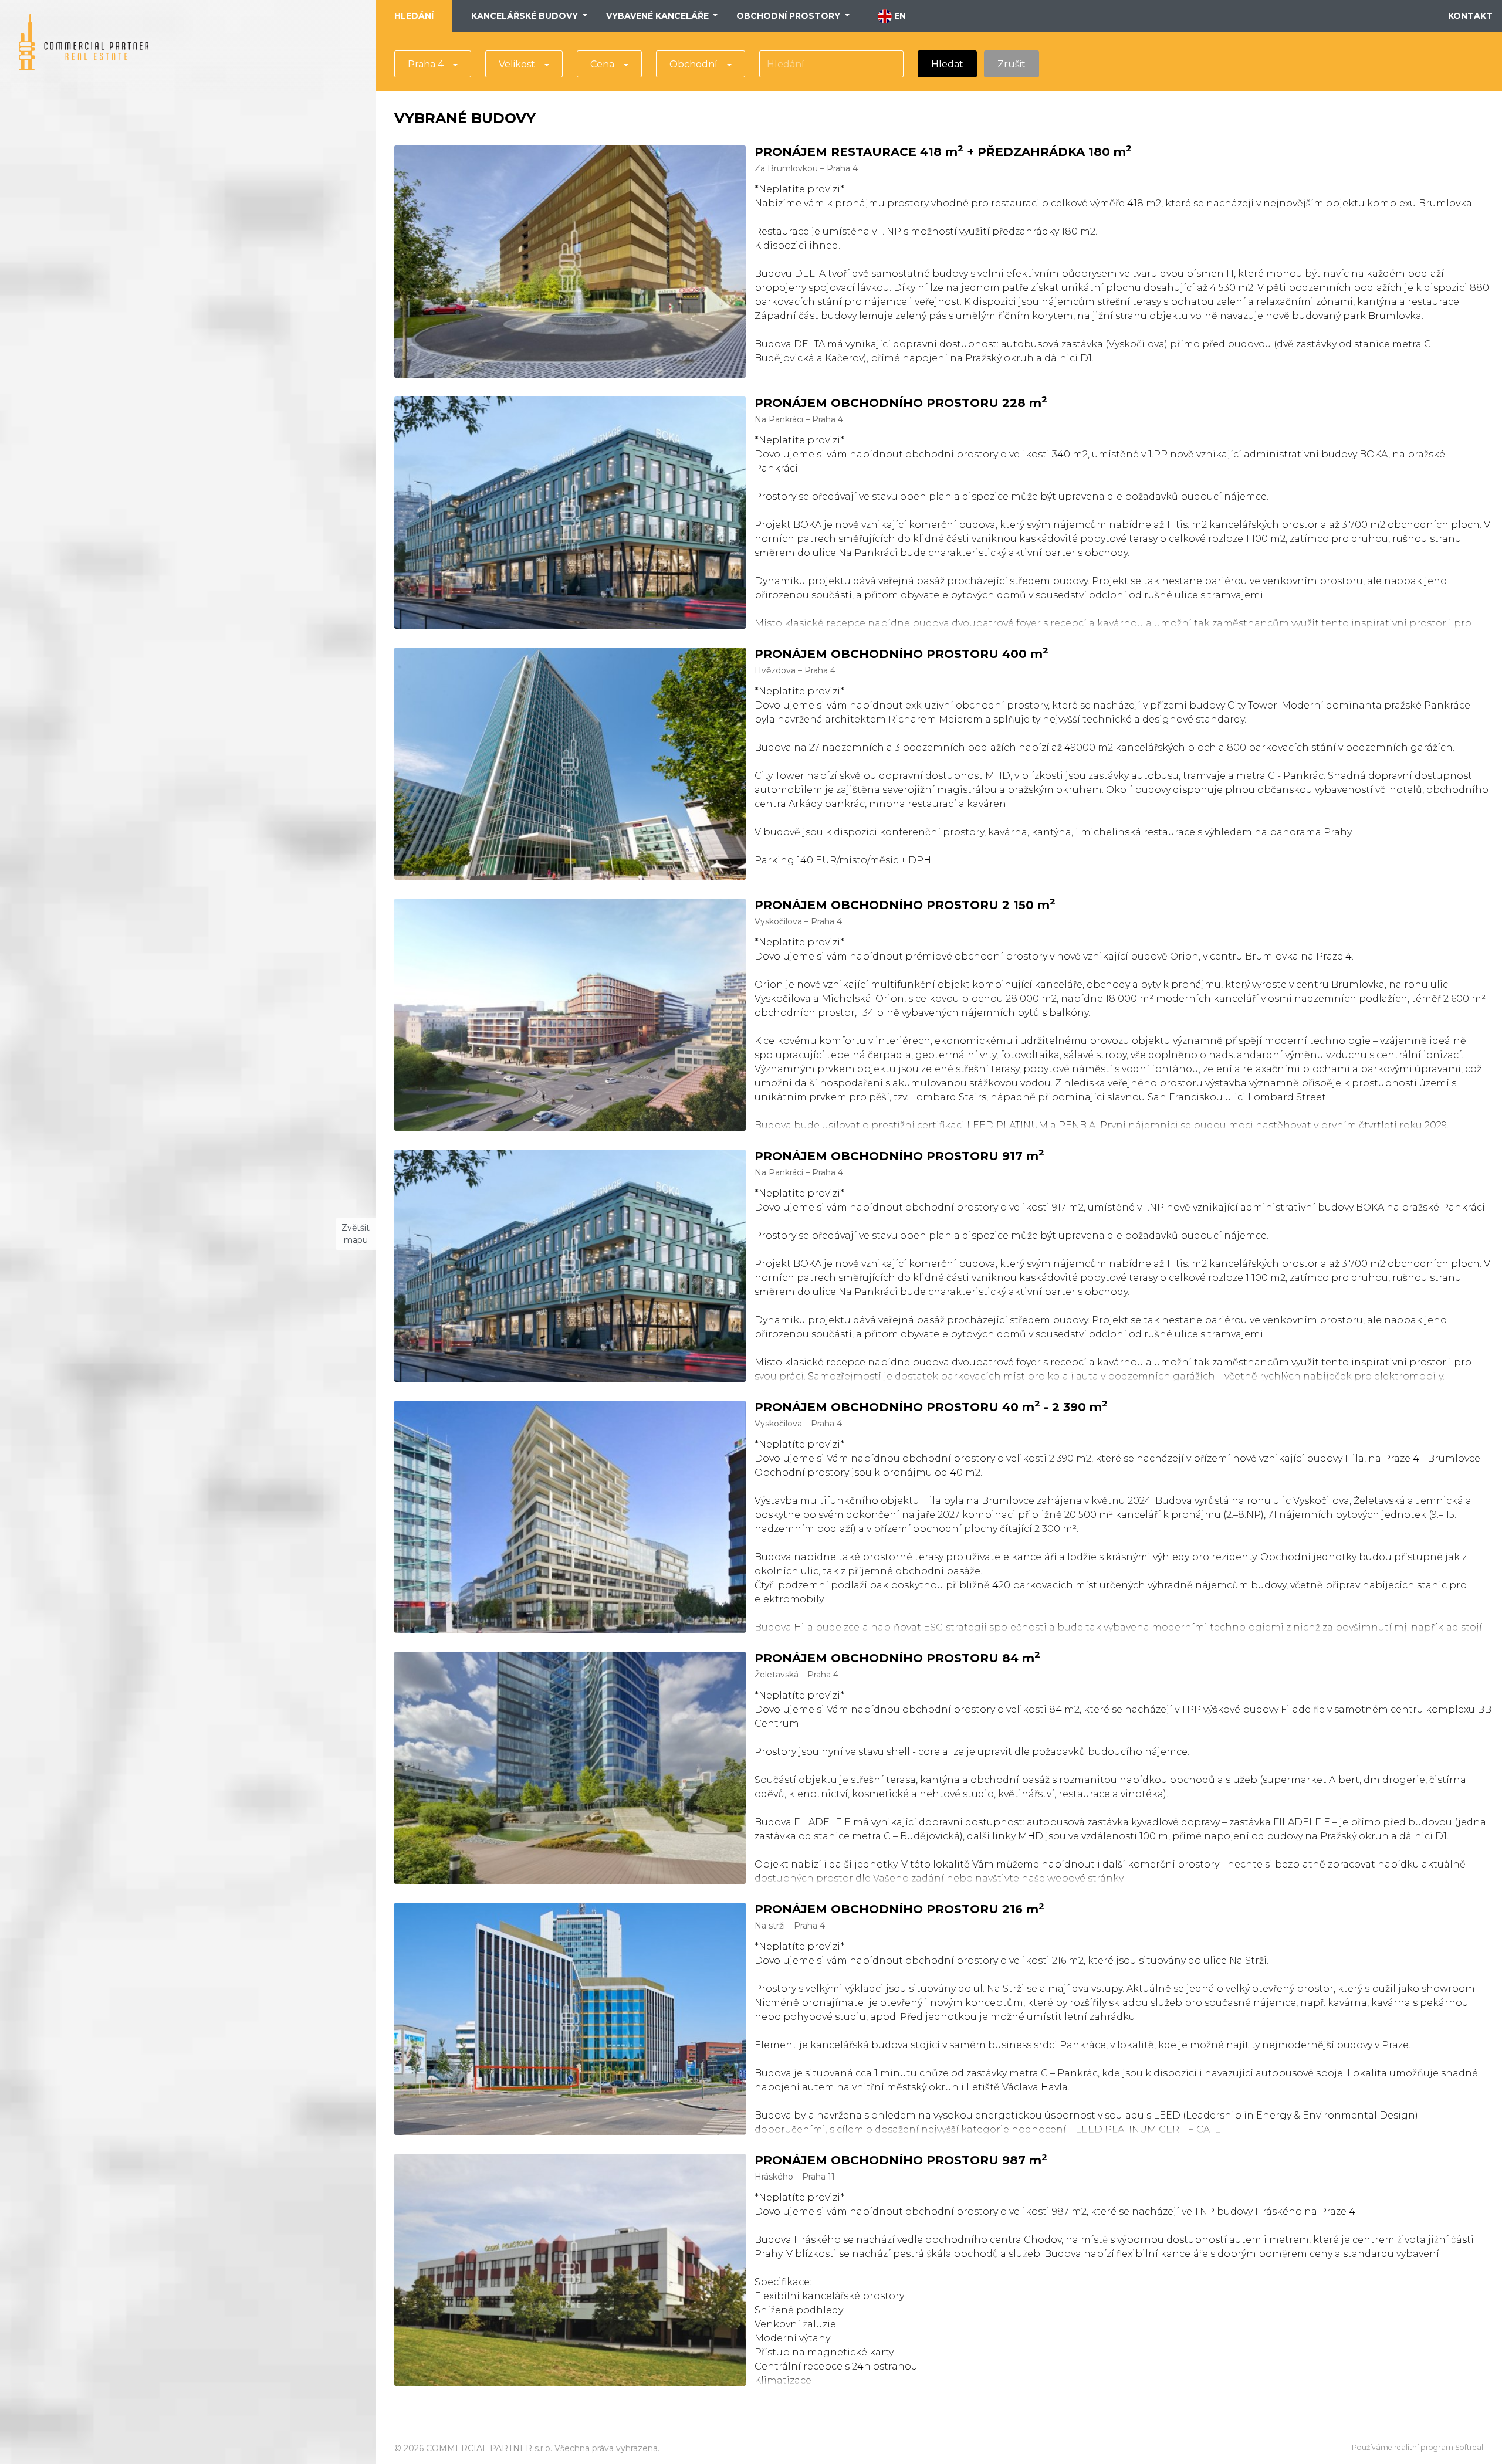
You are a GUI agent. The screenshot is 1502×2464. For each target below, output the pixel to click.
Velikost (517, 64)
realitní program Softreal (1439, 2447)
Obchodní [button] (788, 16)
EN (899, 16)
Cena (602, 64)
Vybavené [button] (657, 16)
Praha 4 (426, 64)
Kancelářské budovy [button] (526, 16)
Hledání (414, 16)
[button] (160, 1199)
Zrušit (1012, 64)
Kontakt (1470, 16)
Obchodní (694, 64)
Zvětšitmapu (356, 1234)
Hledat (947, 64)
